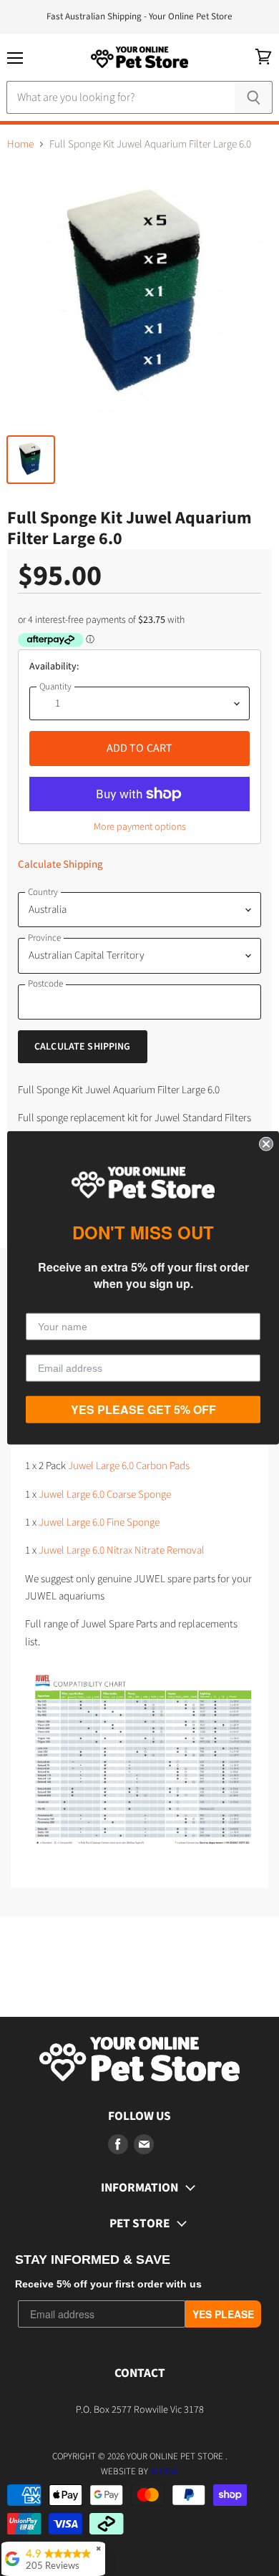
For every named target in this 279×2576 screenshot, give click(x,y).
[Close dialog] (266, 1144)
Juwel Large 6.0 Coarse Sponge (105, 1495)
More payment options (140, 827)
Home (20, 144)
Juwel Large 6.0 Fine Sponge (99, 1522)
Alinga (164, 2471)
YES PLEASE (223, 2314)
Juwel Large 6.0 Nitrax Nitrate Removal (121, 1550)
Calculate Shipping (60, 865)
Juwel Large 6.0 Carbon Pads (129, 1466)
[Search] (254, 97)
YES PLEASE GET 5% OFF (143, 1409)
